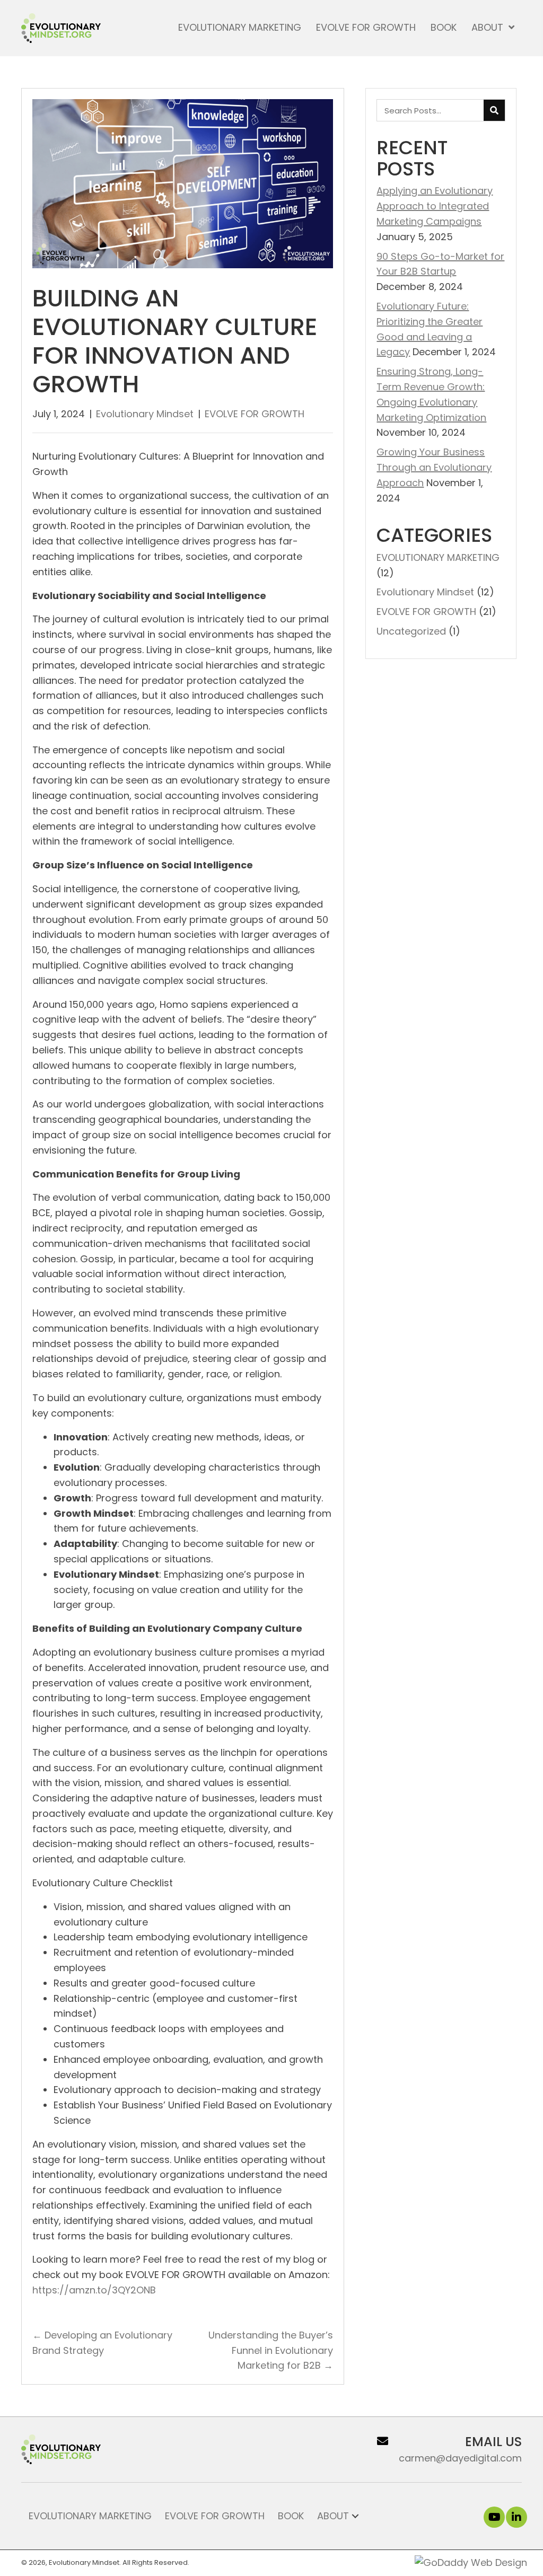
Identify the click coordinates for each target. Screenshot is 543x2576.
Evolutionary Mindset (145, 414)
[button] (494, 2517)
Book (291, 2516)
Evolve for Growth (215, 2516)
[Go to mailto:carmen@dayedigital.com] (445, 2449)
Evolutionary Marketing (90, 2516)
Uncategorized (411, 631)
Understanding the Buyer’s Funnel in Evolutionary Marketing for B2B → (271, 2350)
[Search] (494, 110)
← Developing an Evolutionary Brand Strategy (102, 2343)
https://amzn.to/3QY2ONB (94, 2290)
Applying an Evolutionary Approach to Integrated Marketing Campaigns (435, 206)
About (333, 2516)
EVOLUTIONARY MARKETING (438, 557)
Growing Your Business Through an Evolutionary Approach (434, 467)
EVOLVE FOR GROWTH (255, 414)
